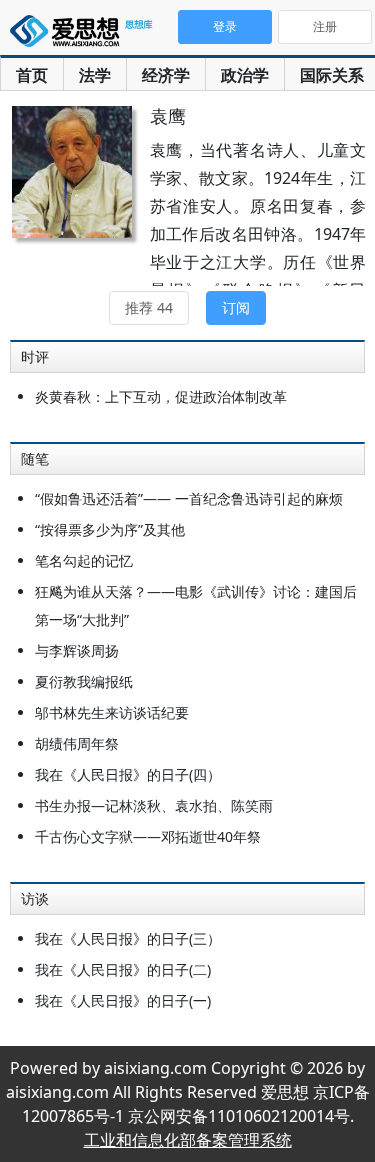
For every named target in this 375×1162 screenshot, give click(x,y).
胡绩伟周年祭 (77, 743)
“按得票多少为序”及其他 (110, 529)
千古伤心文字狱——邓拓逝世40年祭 (148, 836)
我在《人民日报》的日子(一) (123, 1000)
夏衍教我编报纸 (84, 681)
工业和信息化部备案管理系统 (188, 1140)
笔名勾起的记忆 (84, 560)
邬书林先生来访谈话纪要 (112, 712)
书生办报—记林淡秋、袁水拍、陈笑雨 (154, 805)
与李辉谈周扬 (77, 650)
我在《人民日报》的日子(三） (128, 938)
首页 (32, 75)
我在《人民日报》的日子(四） (128, 774)
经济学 (166, 75)
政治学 (245, 75)
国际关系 (332, 75)
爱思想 (85, 35)
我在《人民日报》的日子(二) (123, 969)
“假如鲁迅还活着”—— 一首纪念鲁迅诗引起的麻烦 (189, 498)
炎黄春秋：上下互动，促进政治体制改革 (161, 396)
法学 (95, 75)
